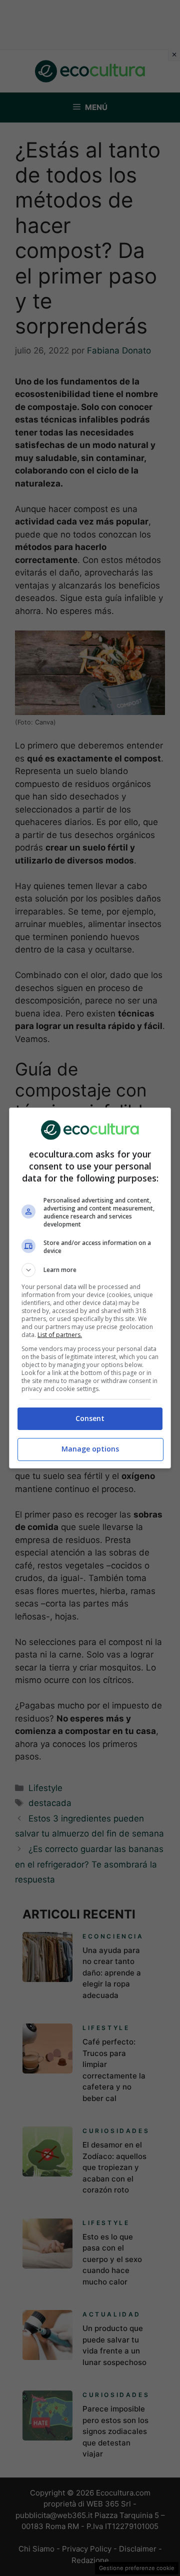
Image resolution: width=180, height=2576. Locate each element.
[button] (90, 1270)
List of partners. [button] (60, 1335)
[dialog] (90, 1288)
